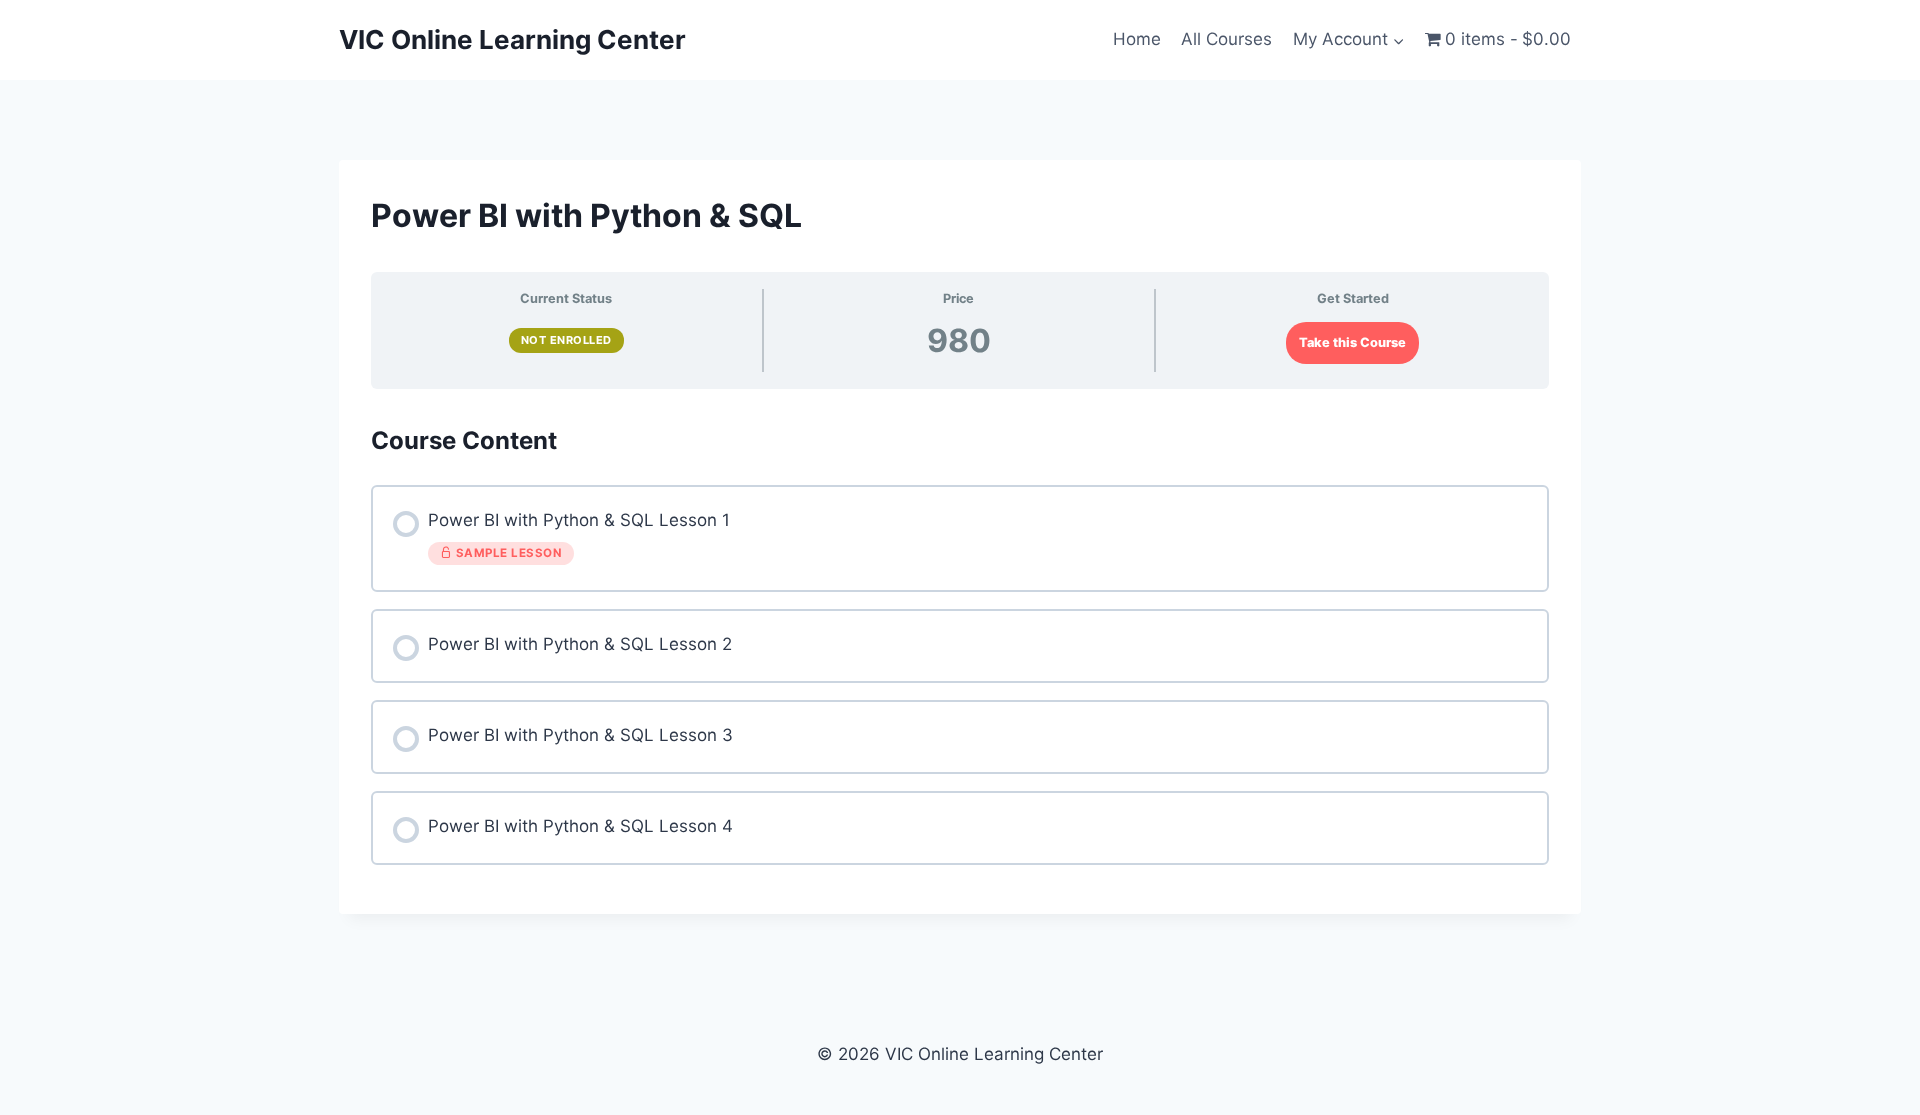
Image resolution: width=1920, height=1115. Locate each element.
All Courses (1226, 39)
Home (1137, 39)
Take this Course (1352, 342)
